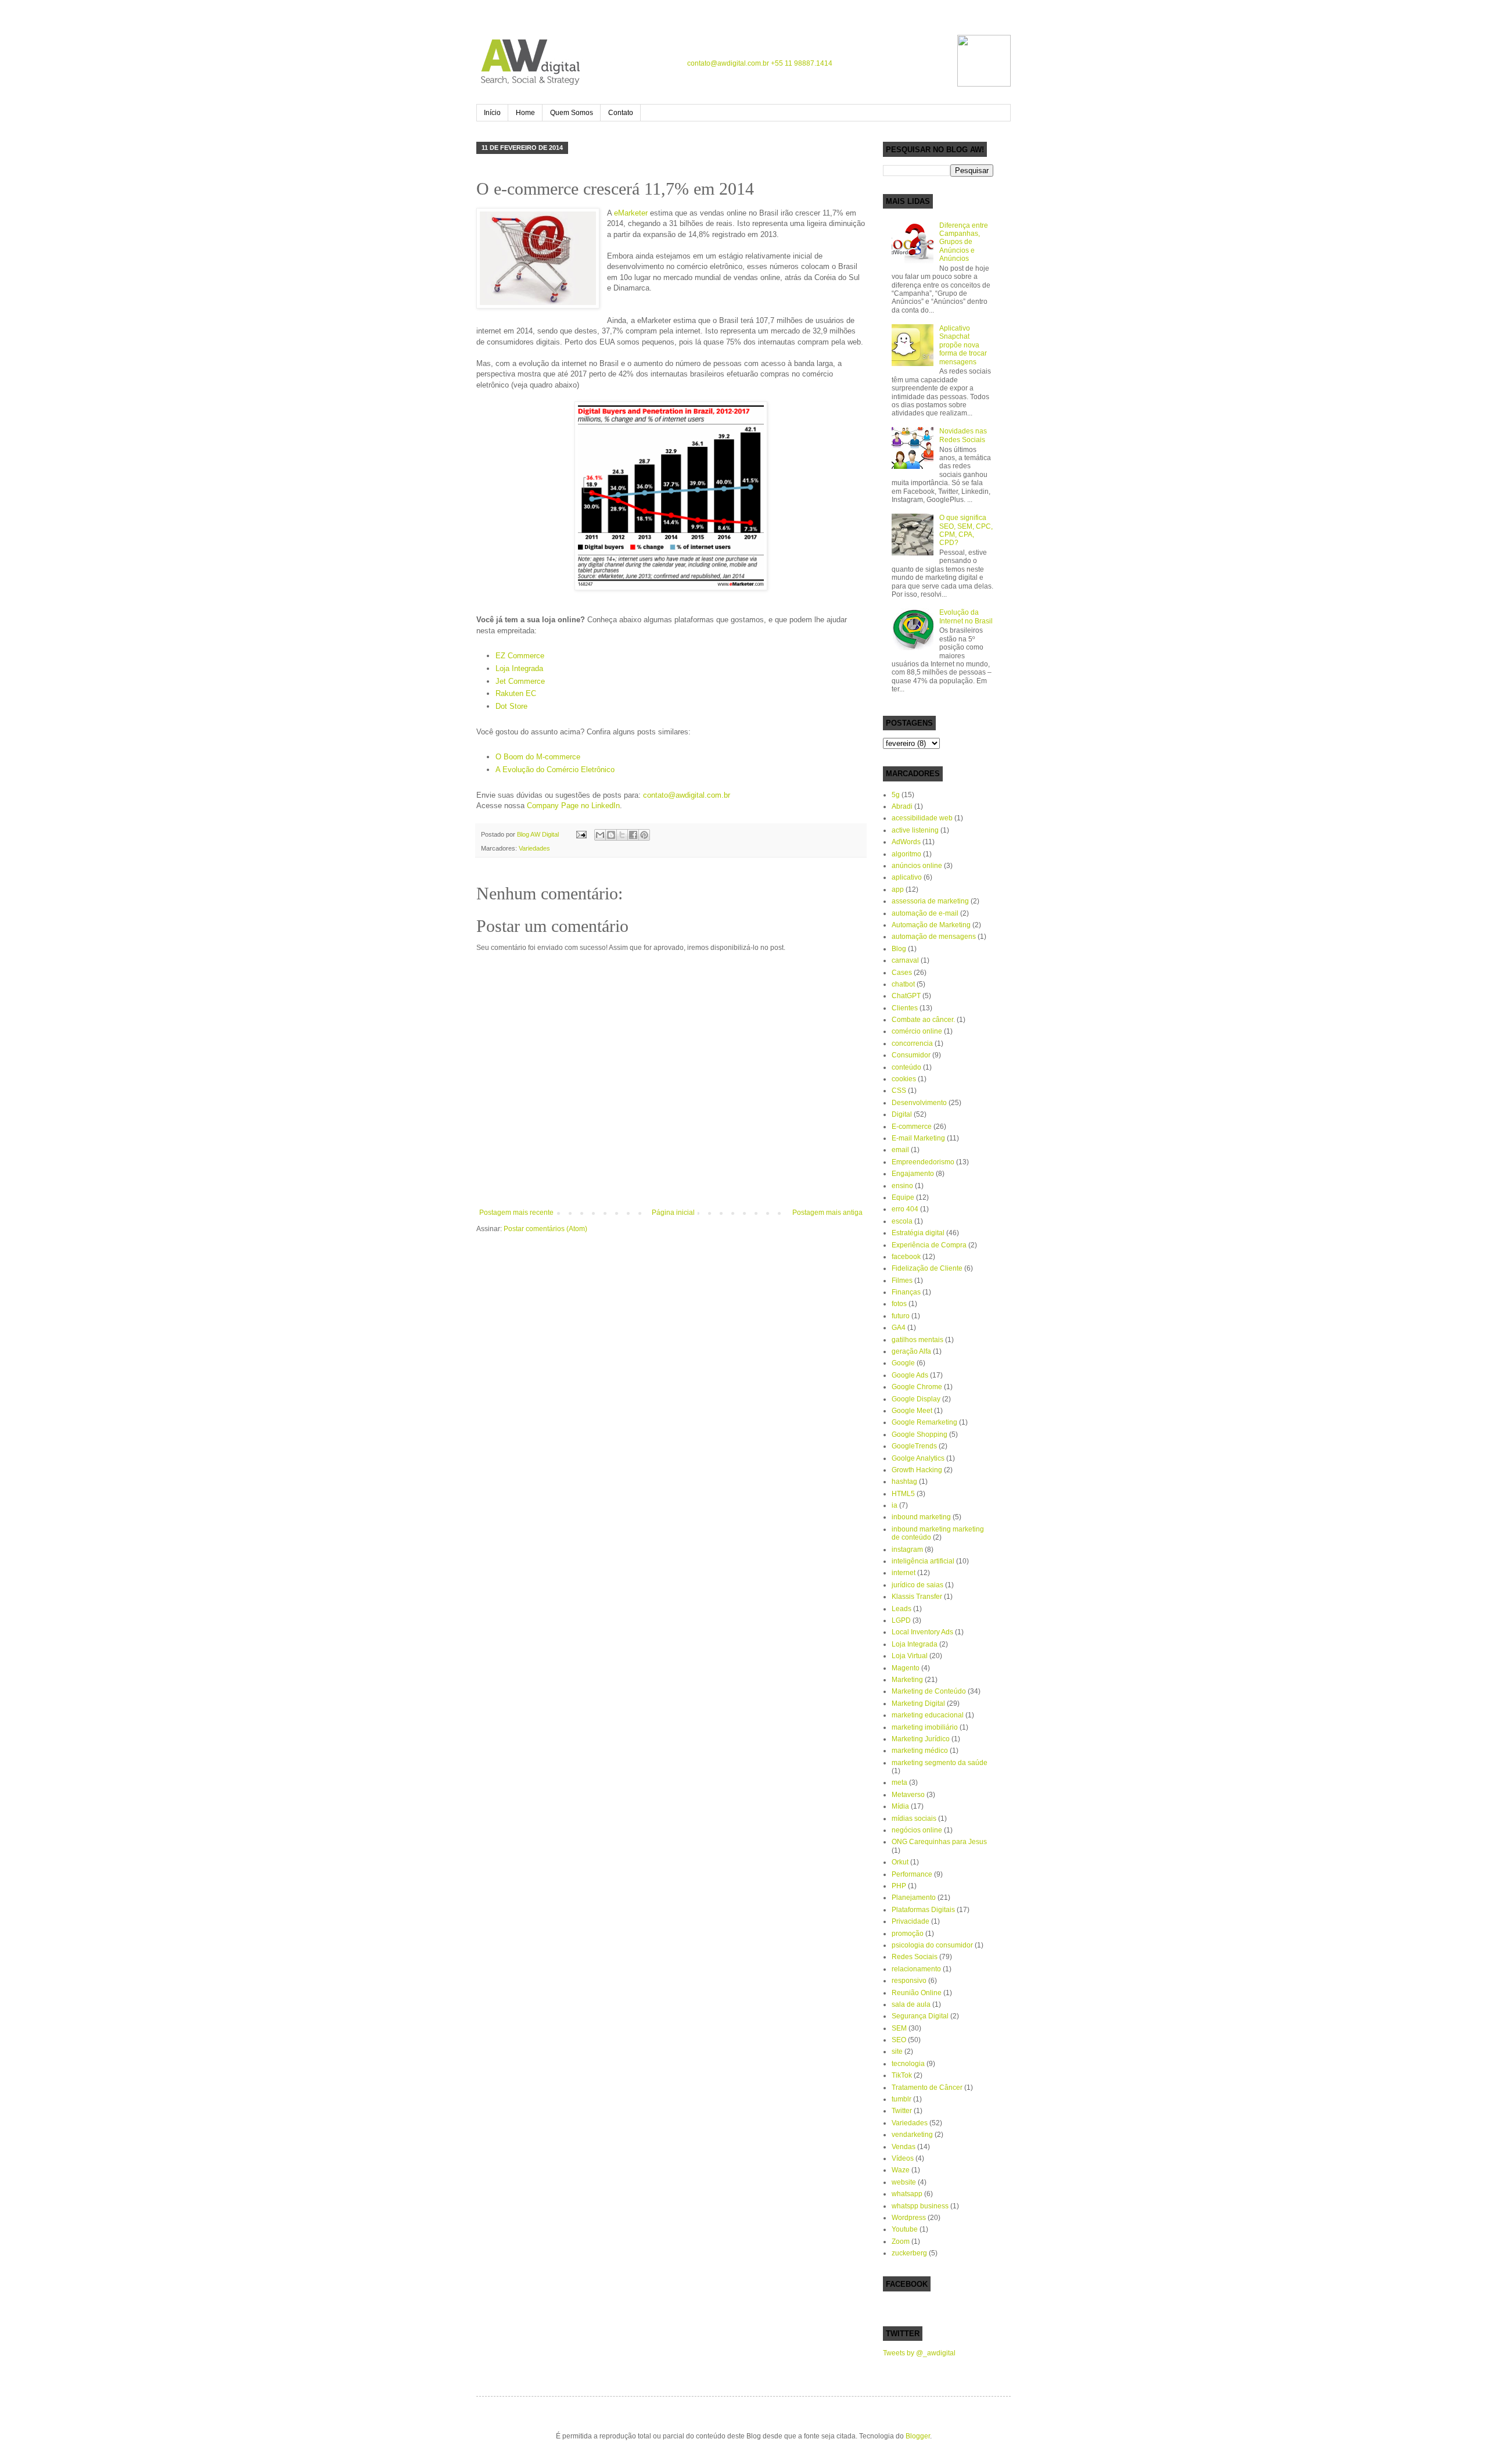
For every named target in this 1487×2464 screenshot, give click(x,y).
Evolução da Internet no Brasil (966, 616)
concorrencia (912, 1043)
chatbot (903, 984)
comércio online (917, 1031)
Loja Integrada (519, 668)
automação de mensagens (934, 937)
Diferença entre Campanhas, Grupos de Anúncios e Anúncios (964, 242)
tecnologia (908, 2064)
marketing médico (920, 1751)
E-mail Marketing (918, 1138)
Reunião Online (917, 1993)
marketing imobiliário (925, 1727)
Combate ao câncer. (923, 1020)
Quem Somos (572, 113)
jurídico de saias (917, 1585)
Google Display (916, 1399)
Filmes (902, 1281)
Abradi (902, 806)
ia (895, 1505)
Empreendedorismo (923, 1162)
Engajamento (913, 1174)
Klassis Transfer (917, 1597)
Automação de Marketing (931, 925)
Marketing (907, 1680)
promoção (908, 1934)
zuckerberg (909, 2253)
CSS (899, 1091)
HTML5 (903, 1494)
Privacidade (910, 1921)
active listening (915, 830)
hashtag (904, 1482)
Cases (902, 973)
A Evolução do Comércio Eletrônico (555, 770)
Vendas (904, 2147)
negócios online (917, 1830)
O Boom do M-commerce (538, 757)
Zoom (901, 2241)
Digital (902, 1114)
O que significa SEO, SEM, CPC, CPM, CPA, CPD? (966, 530)
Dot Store (511, 706)
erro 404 (905, 1209)
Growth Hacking (917, 1470)
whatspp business (920, 2206)
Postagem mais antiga (827, 1213)
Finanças (906, 1292)
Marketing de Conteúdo (929, 1691)
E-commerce (912, 1127)
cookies (904, 1079)
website (904, 2182)
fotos (899, 1304)
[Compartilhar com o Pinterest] (644, 835)
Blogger (918, 2436)
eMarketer (631, 213)
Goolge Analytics (918, 1458)
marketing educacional (928, 1715)
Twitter (902, 2111)
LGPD (901, 1620)
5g (896, 795)
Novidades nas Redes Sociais (963, 435)
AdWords (906, 842)
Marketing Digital (918, 1703)
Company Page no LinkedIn (573, 806)
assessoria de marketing (930, 901)
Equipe (903, 1197)
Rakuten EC (516, 693)
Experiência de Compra (929, 1245)
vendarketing (912, 2135)
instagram (907, 1550)
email (900, 1150)
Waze (901, 2170)
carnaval (905, 960)
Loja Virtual (910, 1656)
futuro (901, 1316)
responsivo (909, 1981)
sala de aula (911, 2004)
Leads (901, 1609)
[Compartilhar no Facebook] (633, 835)
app (898, 890)
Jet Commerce (520, 681)
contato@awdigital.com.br (728, 63)
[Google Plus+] (931, 62)
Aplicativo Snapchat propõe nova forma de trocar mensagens (963, 345)
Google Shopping (920, 1434)
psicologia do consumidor (932, 1945)
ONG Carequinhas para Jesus (939, 1842)
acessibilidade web (922, 818)
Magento (906, 1668)
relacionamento (916, 1969)
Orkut (900, 1862)
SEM (899, 2028)
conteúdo (906, 1067)
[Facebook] (885, 62)
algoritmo (906, 854)
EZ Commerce (520, 656)
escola (902, 1221)
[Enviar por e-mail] (600, 835)
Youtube (905, 2229)
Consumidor (911, 1055)
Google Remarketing (924, 1422)
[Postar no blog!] (611, 835)
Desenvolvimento (919, 1103)
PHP (899, 1886)
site (897, 2051)
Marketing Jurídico (921, 1739)
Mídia (900, 1806)
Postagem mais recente (516, 1213)
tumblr (901, 2099)
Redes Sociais (915, 1957)
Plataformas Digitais (923, 1910)
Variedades (534, 848)
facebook (906, 1257)
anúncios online (917, 866)
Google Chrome (917, 1387)
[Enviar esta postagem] (581, 834)
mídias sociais (914, 1819)
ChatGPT (906, 996)
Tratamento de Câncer (927, 2088)
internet (904, 1573)
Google (903, 1363)
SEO (899, 2040)
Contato (621, 113)
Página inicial (673, 1213)
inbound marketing (921, 1517)
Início (492, 113)
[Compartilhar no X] (622, 835)
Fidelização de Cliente (927, 1268)
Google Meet (912, 1411)
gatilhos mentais (917, 1340)
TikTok (902, 2075)
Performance (912, 1874)
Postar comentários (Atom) (545, 1229)
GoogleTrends (914, 1446)
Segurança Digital (920, 2016)
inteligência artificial (923, 1561)
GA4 (899, 1328)
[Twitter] (908, 62)
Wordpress (909, 2218)
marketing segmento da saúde (940, 1763)
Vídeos (903, 2158)
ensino (902, 1186)
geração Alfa (911, 1351)
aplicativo (907, 877)
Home (525, 113)
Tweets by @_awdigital (919, 2353)
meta (899, 1782)
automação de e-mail (925, 913)
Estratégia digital (918, 1233)
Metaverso (908, 1795)
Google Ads (910, 1375)
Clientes (905, 1008)
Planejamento (914, 1898)
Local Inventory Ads (922, 1632)
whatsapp (907, 2194)
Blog (899, 949)
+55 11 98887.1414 (802, 63)
